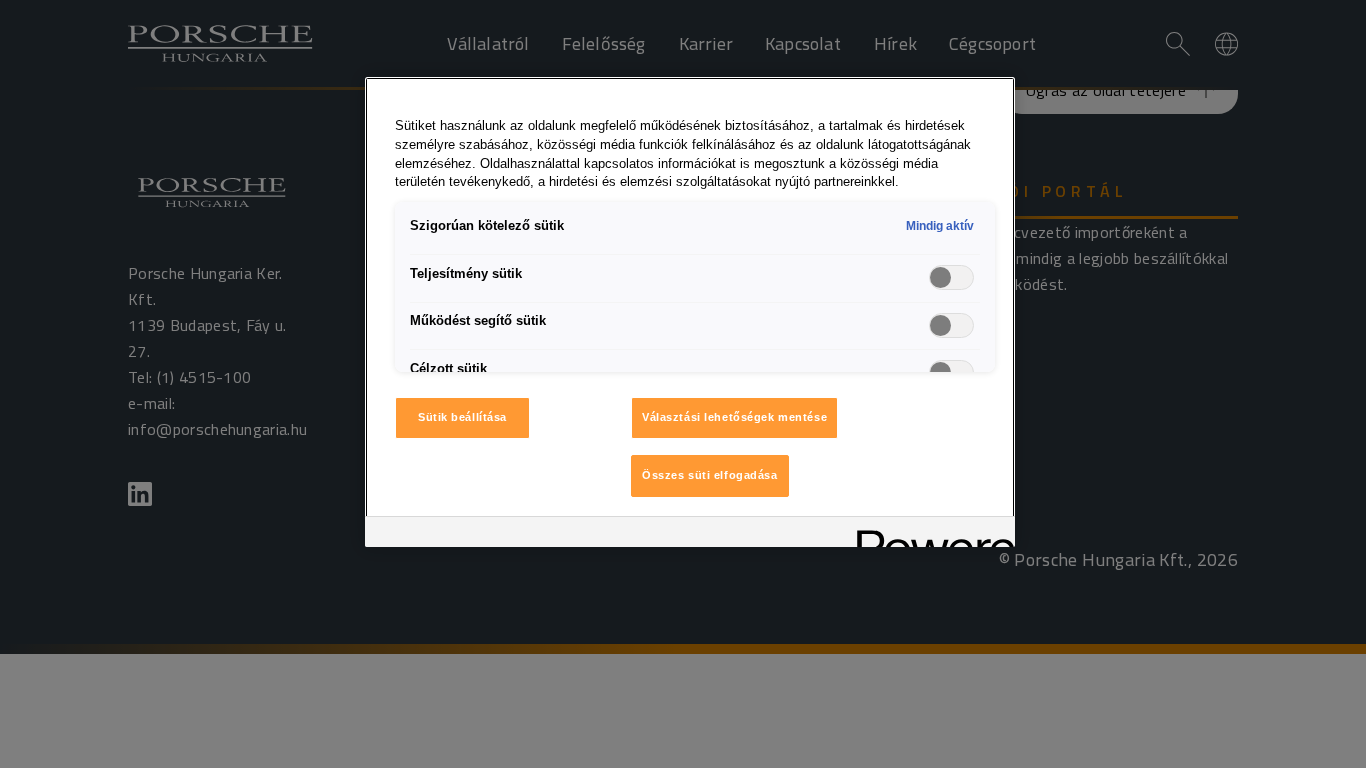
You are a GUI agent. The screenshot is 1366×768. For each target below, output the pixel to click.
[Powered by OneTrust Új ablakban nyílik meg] (929, 534)
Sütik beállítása (462, 417)
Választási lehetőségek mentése (734, 417)
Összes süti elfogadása (710, 475)
